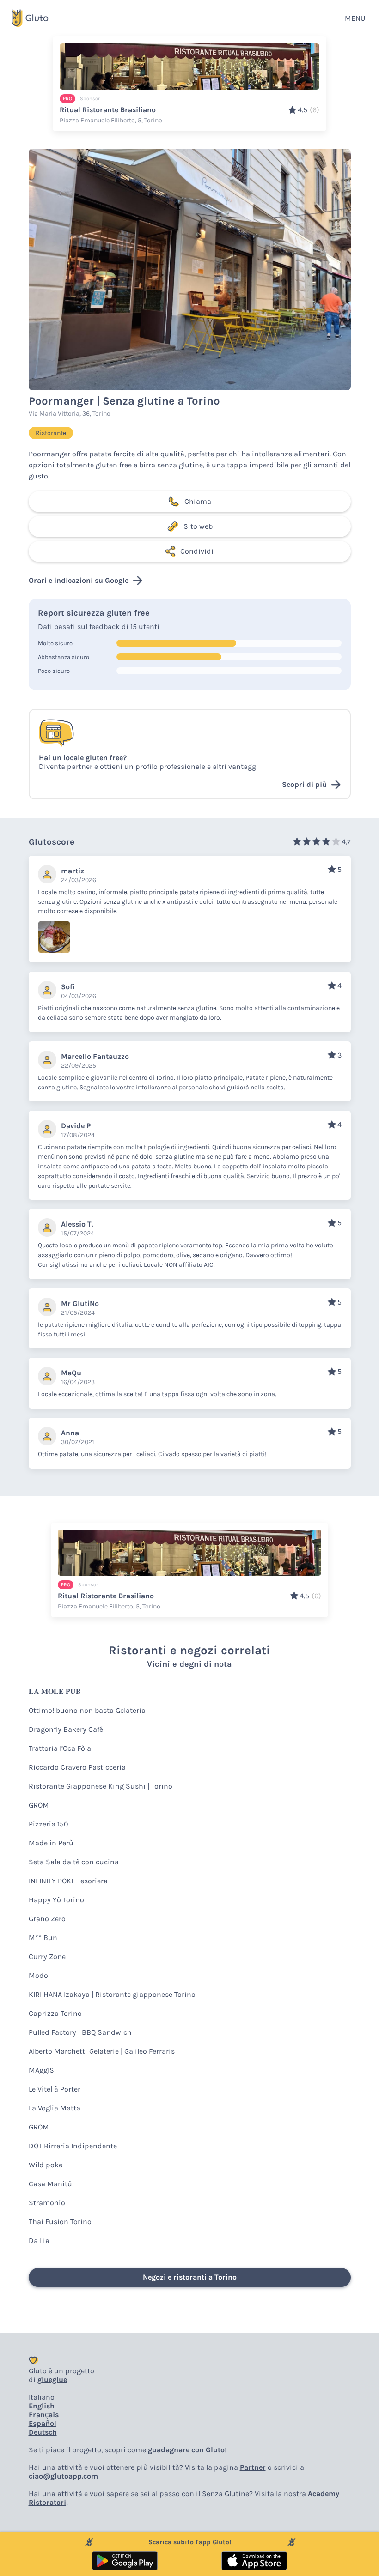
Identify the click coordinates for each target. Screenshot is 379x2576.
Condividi (197, 551)
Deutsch (43, 2432)
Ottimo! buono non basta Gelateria (87, 1710)
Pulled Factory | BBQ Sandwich (80, 2032)
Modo (38, 1975)
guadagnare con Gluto (186, 2450)
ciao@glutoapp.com (63, 2476)
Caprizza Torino (55, 2013)
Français (44, 2415)
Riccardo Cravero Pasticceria (77, 1767)
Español (43, 2423)
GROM (39, 1805)
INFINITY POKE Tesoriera (68, 1881)
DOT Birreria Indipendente (73, 2146)
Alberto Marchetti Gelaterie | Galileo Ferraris (102, 2051)
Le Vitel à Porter (55, 2089)
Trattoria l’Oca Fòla (60, 1748)
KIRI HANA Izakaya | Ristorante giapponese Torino (112, 1994)
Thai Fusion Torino (60, 2222)
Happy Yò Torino (56, 1900)
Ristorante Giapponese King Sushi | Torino (101, 1786)
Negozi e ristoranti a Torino (190, 2277)
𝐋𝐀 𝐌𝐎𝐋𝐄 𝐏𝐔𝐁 (55, 1691)
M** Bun (43, 1938)
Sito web (198, 526)
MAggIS (41, 2070)
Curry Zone (47, 1956)
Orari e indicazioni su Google (79, 580)
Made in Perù (51, 1843)
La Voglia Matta (55, 2108)
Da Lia (39, 2240)
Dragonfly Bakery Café (66, 1729)
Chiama (198, 501)
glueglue (52, 2379)
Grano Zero (47, 1919)
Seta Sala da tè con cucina (74, 1862)
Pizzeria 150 (49, 1824)
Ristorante (51, 433)
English (42, 2406)
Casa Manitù (50, 2184)
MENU (355, 18)
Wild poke (46, 2165)
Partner (253, 2467)
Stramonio (47, 2203)
